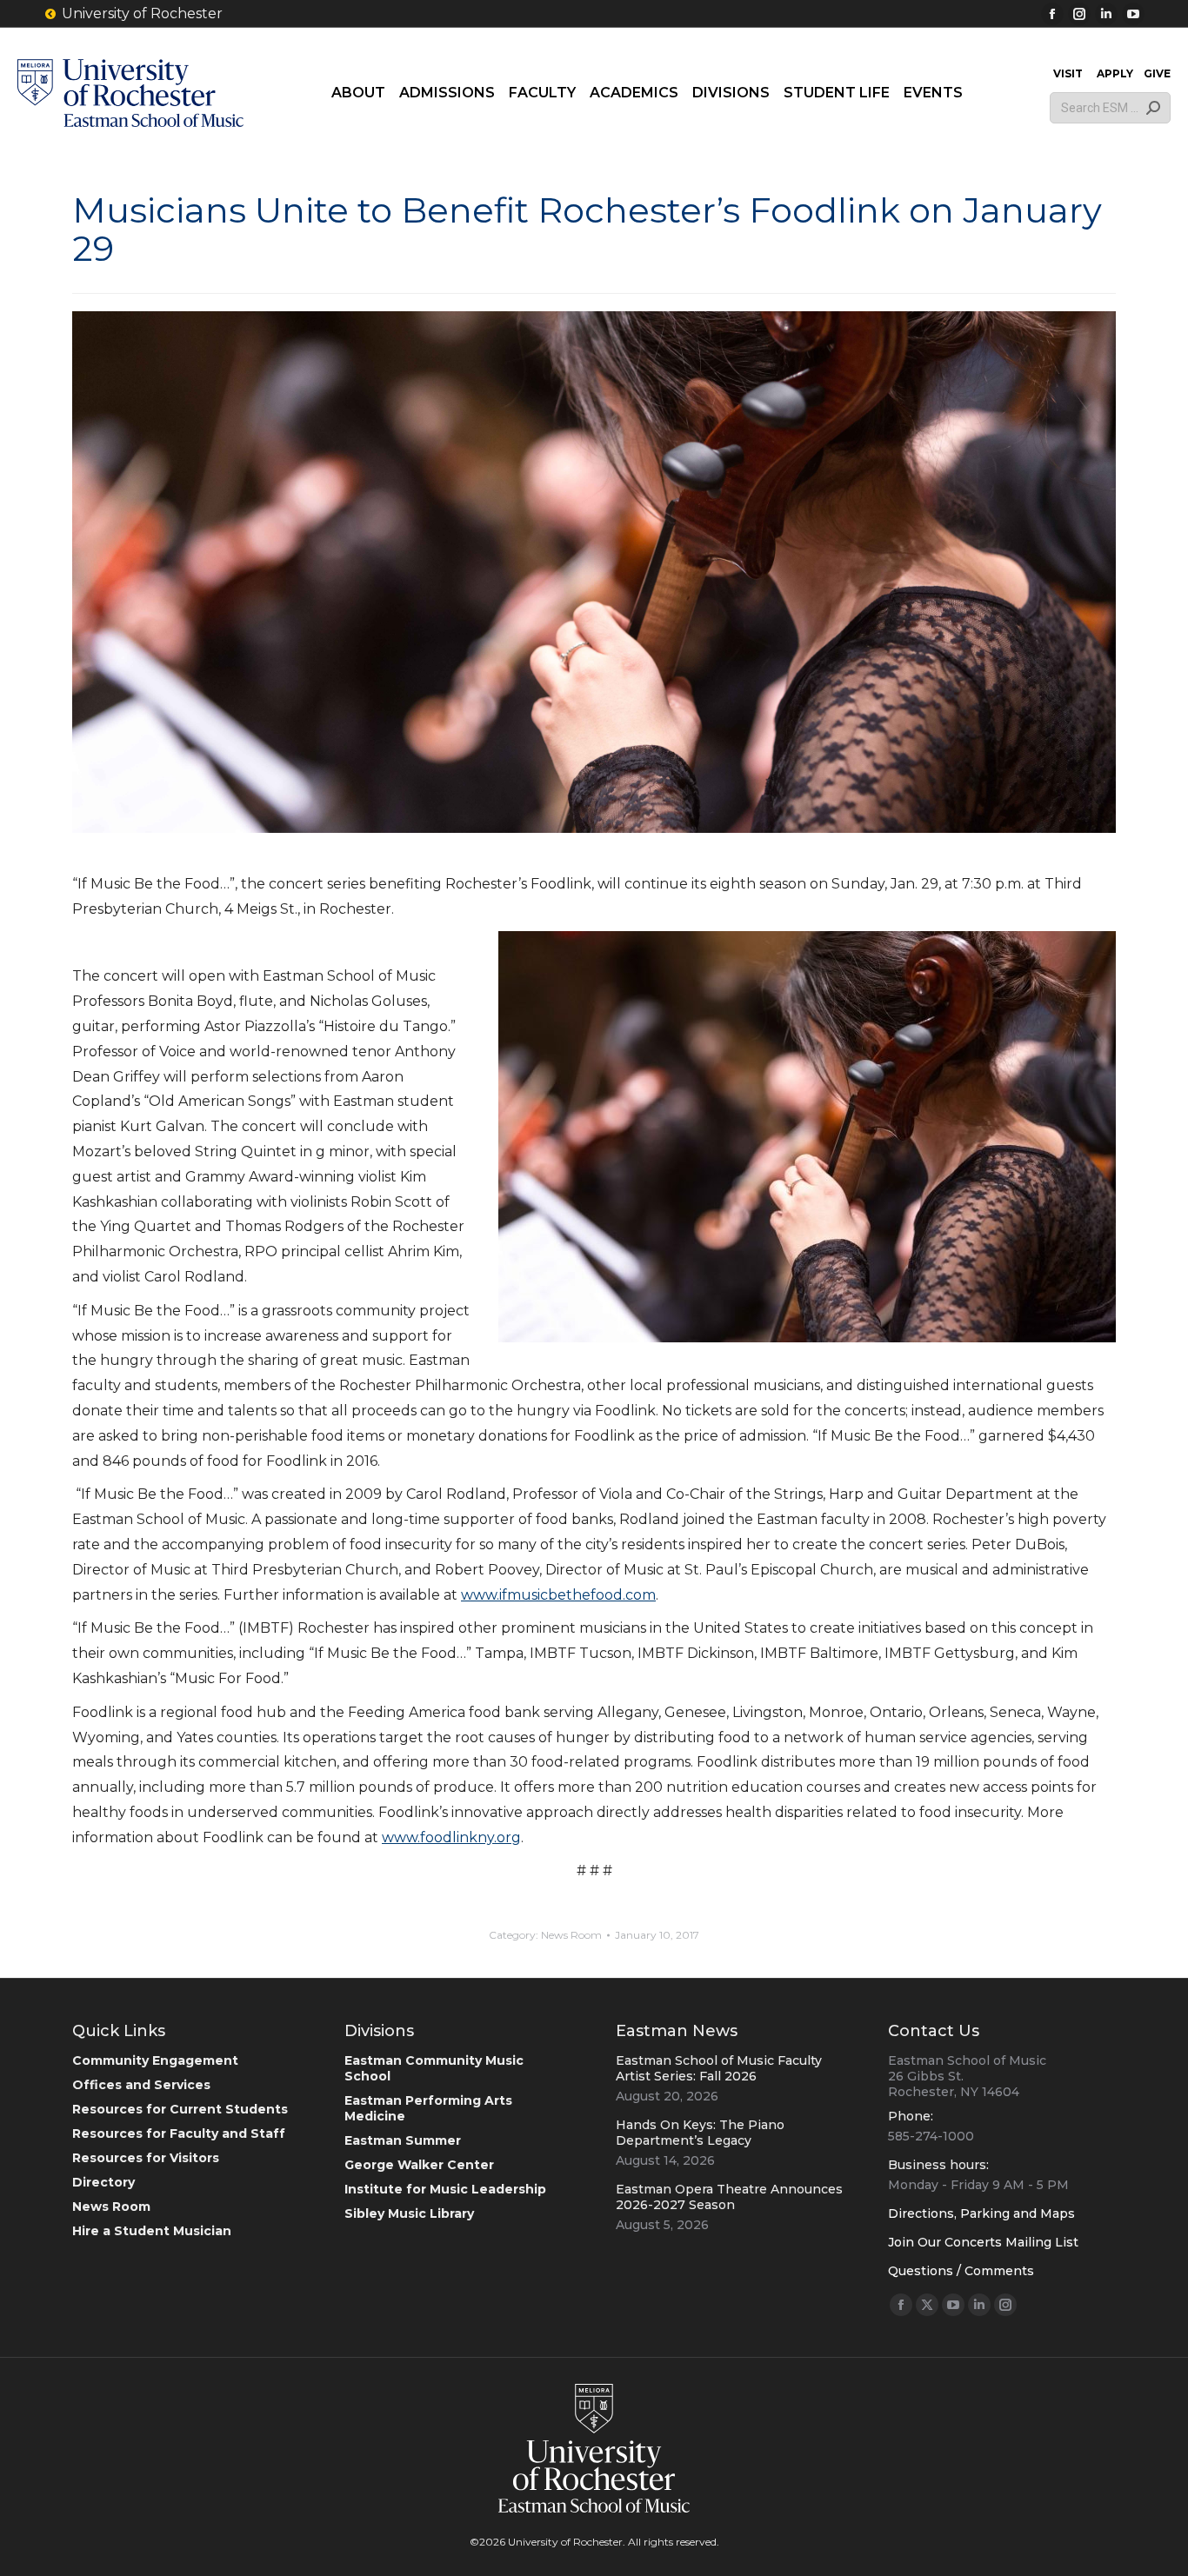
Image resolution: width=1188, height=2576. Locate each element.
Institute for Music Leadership (445, 2189)
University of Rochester (142, 13)
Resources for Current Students (180, 2109)
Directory (103, 2182)
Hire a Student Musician (152, 2231)
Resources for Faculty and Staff (179, 2133)
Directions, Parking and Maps (981, 2213)
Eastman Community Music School (434, 2068)
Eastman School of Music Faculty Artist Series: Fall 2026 (719, 2068)
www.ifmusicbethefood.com (558, 1595)
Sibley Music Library (409, 2213)
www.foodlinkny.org (451, 1837)
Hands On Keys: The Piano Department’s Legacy (700, 2133)
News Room (571, 1935)
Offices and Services (141, 2085)
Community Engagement (155, 2060)
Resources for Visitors (146, 2158)
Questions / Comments (961, 2271)
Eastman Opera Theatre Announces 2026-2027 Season (729, 2197)
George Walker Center (419, 2165)
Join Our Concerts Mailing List (983, 2242)
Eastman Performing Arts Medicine (428, 2108)
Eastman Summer (403, 2140)
